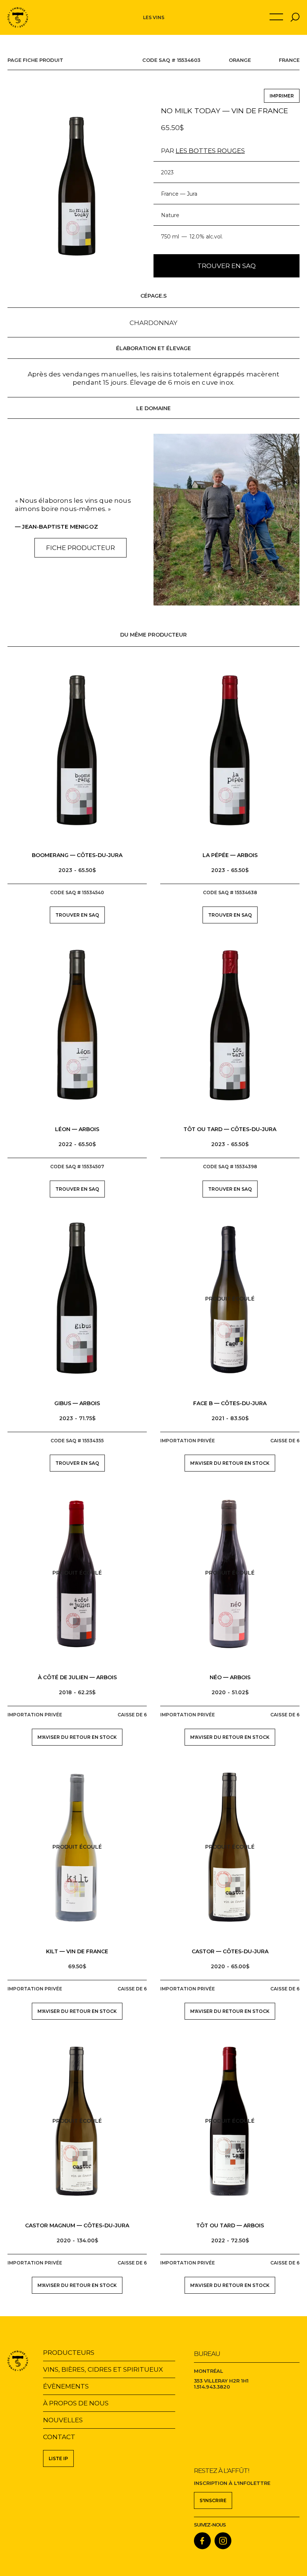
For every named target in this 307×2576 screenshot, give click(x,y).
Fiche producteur (80, 548)
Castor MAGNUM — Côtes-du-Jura (77, 2225)
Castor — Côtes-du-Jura (230, 1951)
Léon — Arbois (77, 1129)
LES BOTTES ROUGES (210, 151)
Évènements (66, 2386)
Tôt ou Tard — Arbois (230, 2225)
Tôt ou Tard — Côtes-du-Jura (230, 1129)
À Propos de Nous (76, 2403)
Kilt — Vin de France (77, 1951)
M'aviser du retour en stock (230, 1463)
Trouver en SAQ (227, 266)
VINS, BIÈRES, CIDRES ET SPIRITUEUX (103, 2369)
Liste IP (58, 2458)
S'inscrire (213, 2500)
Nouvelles (63, 2420)
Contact (59, 2437)
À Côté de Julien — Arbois (77, 1677)
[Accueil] (18, 17)
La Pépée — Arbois (230, 855)
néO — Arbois (230, 1677)
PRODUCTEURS (69, 2353)
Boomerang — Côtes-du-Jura (77, 855)
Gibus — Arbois (77, 1403)
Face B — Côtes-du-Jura (230, 1403)
